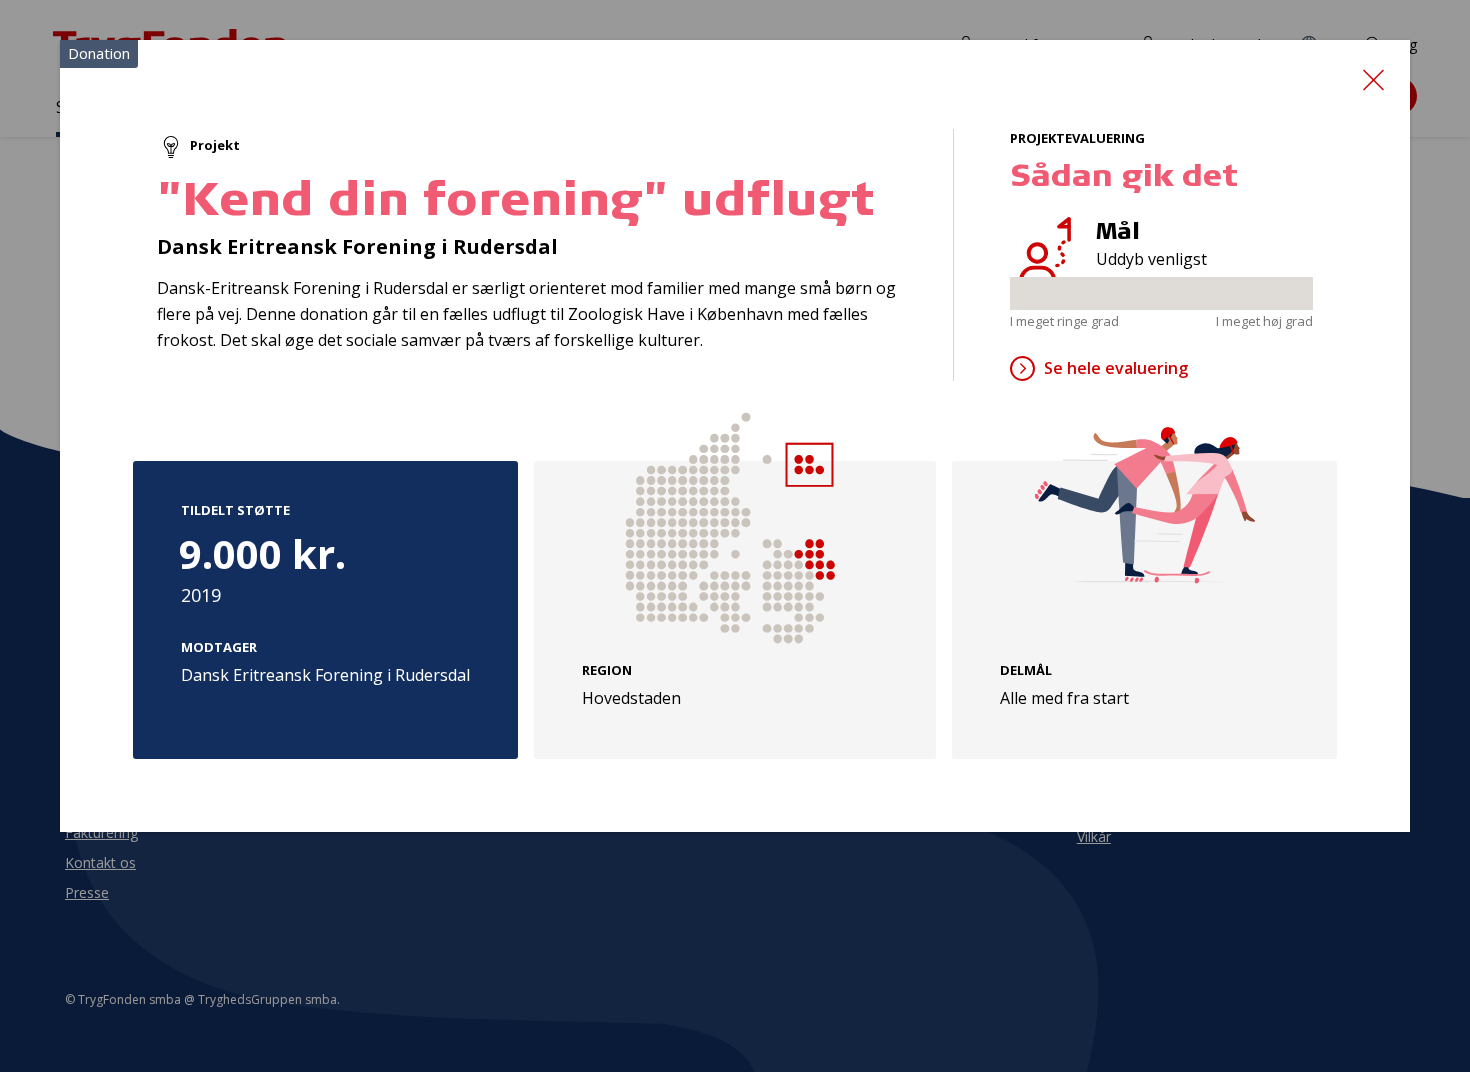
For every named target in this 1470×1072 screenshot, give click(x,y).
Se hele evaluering (1116, 368)
